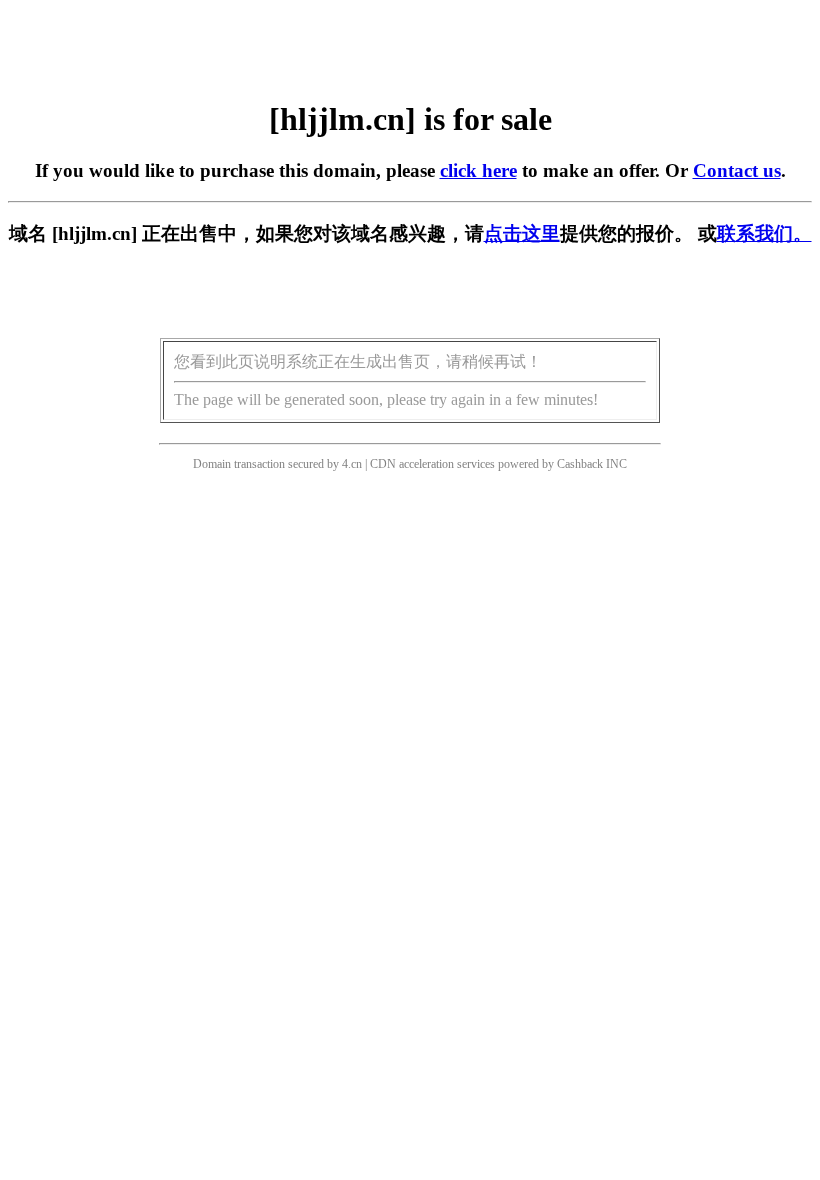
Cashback (580, 464)
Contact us (737, 170)
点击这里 (522, 233)
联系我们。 (764, 233)
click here (478, 170)
